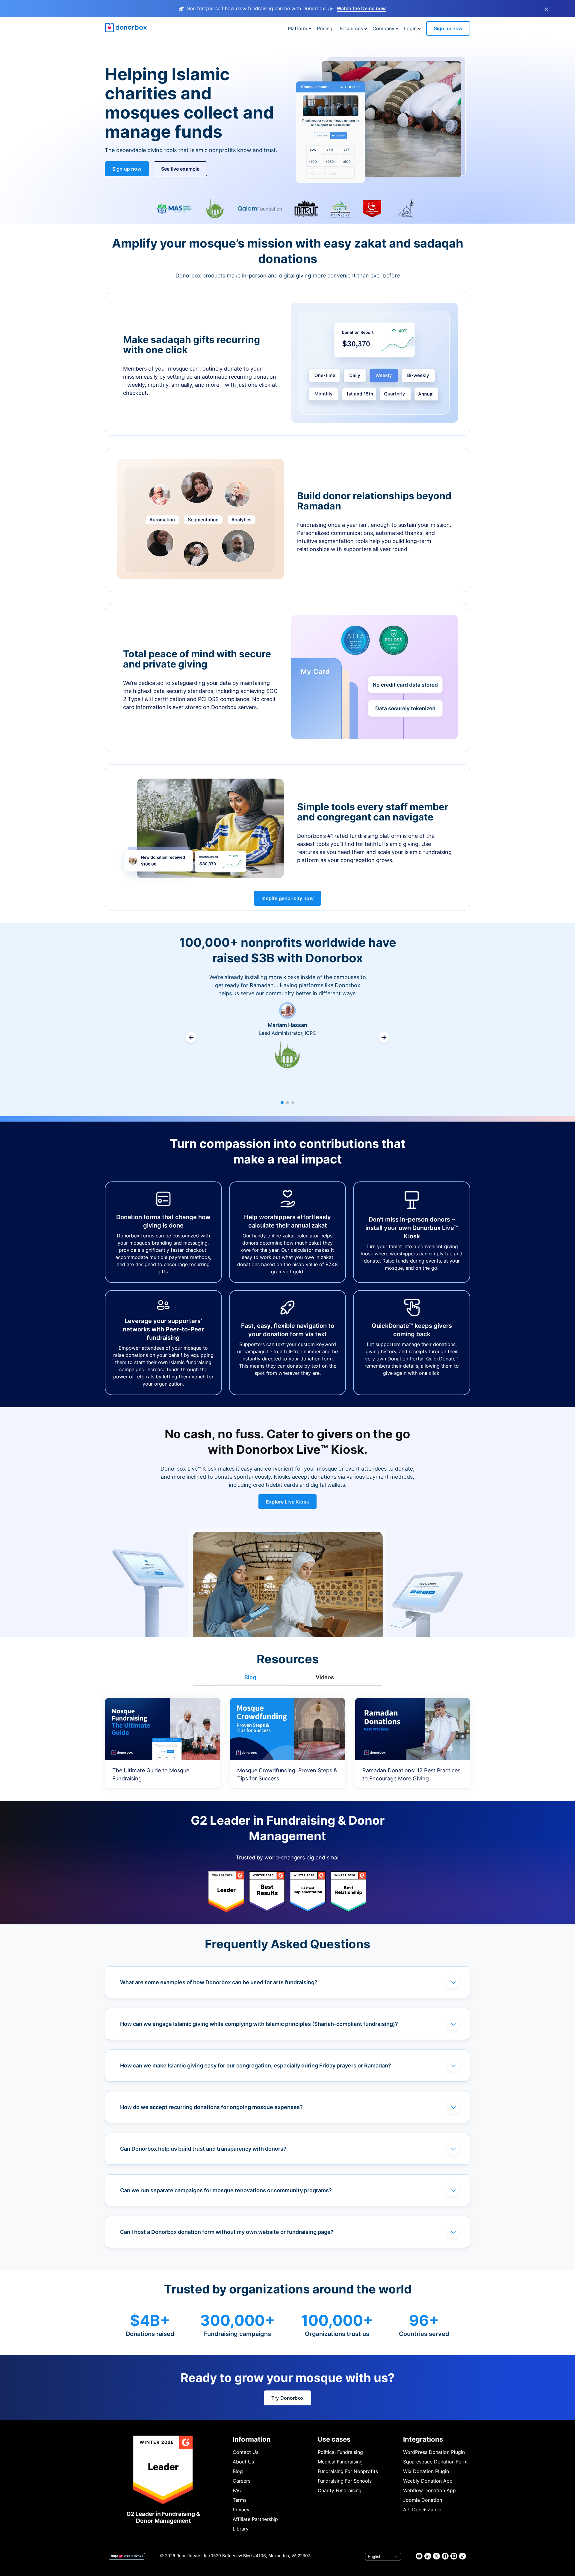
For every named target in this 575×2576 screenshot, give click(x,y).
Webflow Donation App (429, 2490)
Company (383, 28)
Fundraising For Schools (345, 2481)
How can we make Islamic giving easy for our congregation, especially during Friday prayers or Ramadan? (256, 2065)
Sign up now (448, 28)
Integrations (423, 2439)
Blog (238, 2471)
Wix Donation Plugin (426, 2471)
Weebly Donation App (428, 2481)
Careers (242, 2481)
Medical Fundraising (340, 2462)
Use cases (334, 2439)
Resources (351, 28)
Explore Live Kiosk (287, 1502)
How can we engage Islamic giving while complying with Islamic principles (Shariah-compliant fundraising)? (259, 2024)
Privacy (241, 2510)
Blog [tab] (250, 1677)
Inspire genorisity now (287, 898)
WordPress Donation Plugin (434, 2452)
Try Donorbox (287, 2398)
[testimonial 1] (282, 1103)
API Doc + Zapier (423, 2510)
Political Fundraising (340, 2452)
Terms (240, 2500)
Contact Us (246, 2452)
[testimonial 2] (287, 1103)
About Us (243, 2462)
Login (410, 28)
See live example (180, 169)
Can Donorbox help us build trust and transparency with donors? (203, 2149)
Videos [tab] (325, 1677)
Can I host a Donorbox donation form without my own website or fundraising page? (227, 2232)
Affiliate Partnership (255, 2519)
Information (252, 2439)
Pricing (325, 28)
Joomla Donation (423, 2500)
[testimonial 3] (293, 1103)
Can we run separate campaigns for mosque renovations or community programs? (226, 2190)
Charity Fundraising (340, 2490)
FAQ (237, 2490)
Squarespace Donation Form (435, 2462)
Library (241, 2529)
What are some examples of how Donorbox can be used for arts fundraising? (219, 1982)
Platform (298, 28)
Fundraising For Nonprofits (348, 2471)
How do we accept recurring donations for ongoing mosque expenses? (211, 2107)
